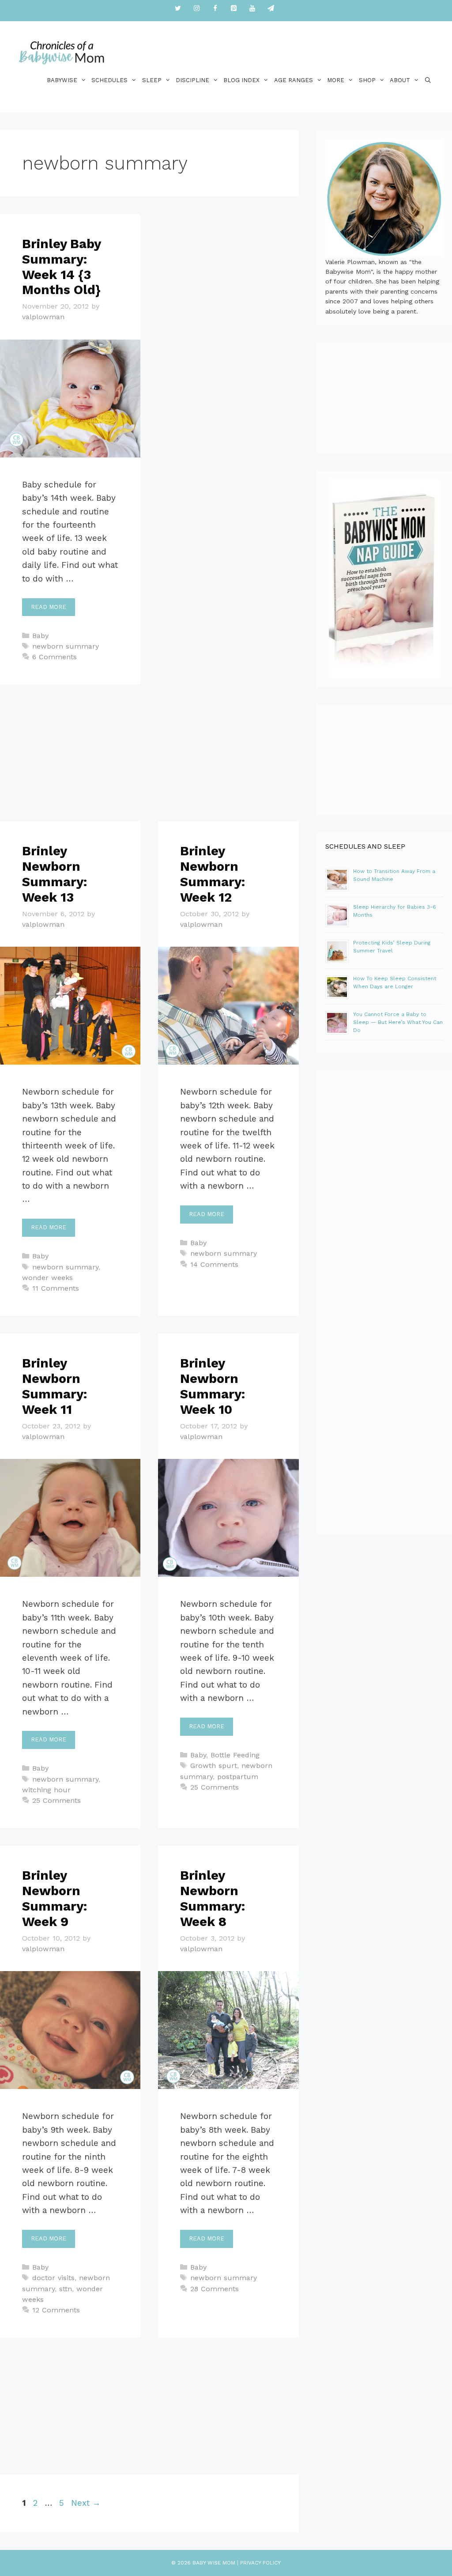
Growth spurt (214, 1766)
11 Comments (56, 1288)
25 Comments (56, 1800)
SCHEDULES (109, 80)
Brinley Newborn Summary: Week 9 (55, 1898)
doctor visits (53, 2278)
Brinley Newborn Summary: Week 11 (55, 1386)
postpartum (238, 1777)
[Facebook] (215, 9)
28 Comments (215, 2289)
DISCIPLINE (192, 80)
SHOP (367, 80)
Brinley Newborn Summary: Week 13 (55, 874)
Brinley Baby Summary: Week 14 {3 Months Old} (61, 267)
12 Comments (56, 2310)
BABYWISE (62, 80)
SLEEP (152, 80)
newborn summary (66, 646)
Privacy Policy (260, 2563)
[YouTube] (252, 9)
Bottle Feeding (235, 1755)
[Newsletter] (271, 9)
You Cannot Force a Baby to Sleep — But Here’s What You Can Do (398, 1022)
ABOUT (400, 80)
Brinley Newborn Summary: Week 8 (213, 1898)
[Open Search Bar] (428, 80)
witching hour (46, 1790)
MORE (336, 80)
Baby (40, 636)
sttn (66, 2289)
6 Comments (55, 657)
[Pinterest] (234, 9)
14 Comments (214, 1264)
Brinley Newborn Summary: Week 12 (213, 874)
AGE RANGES (294, 80)
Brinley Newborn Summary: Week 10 (213, 1386)
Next (86, 2503)
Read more (49, 607)
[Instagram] (196, 9)
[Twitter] (178, 9)
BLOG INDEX (241, 80)
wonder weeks (47, 1278)
